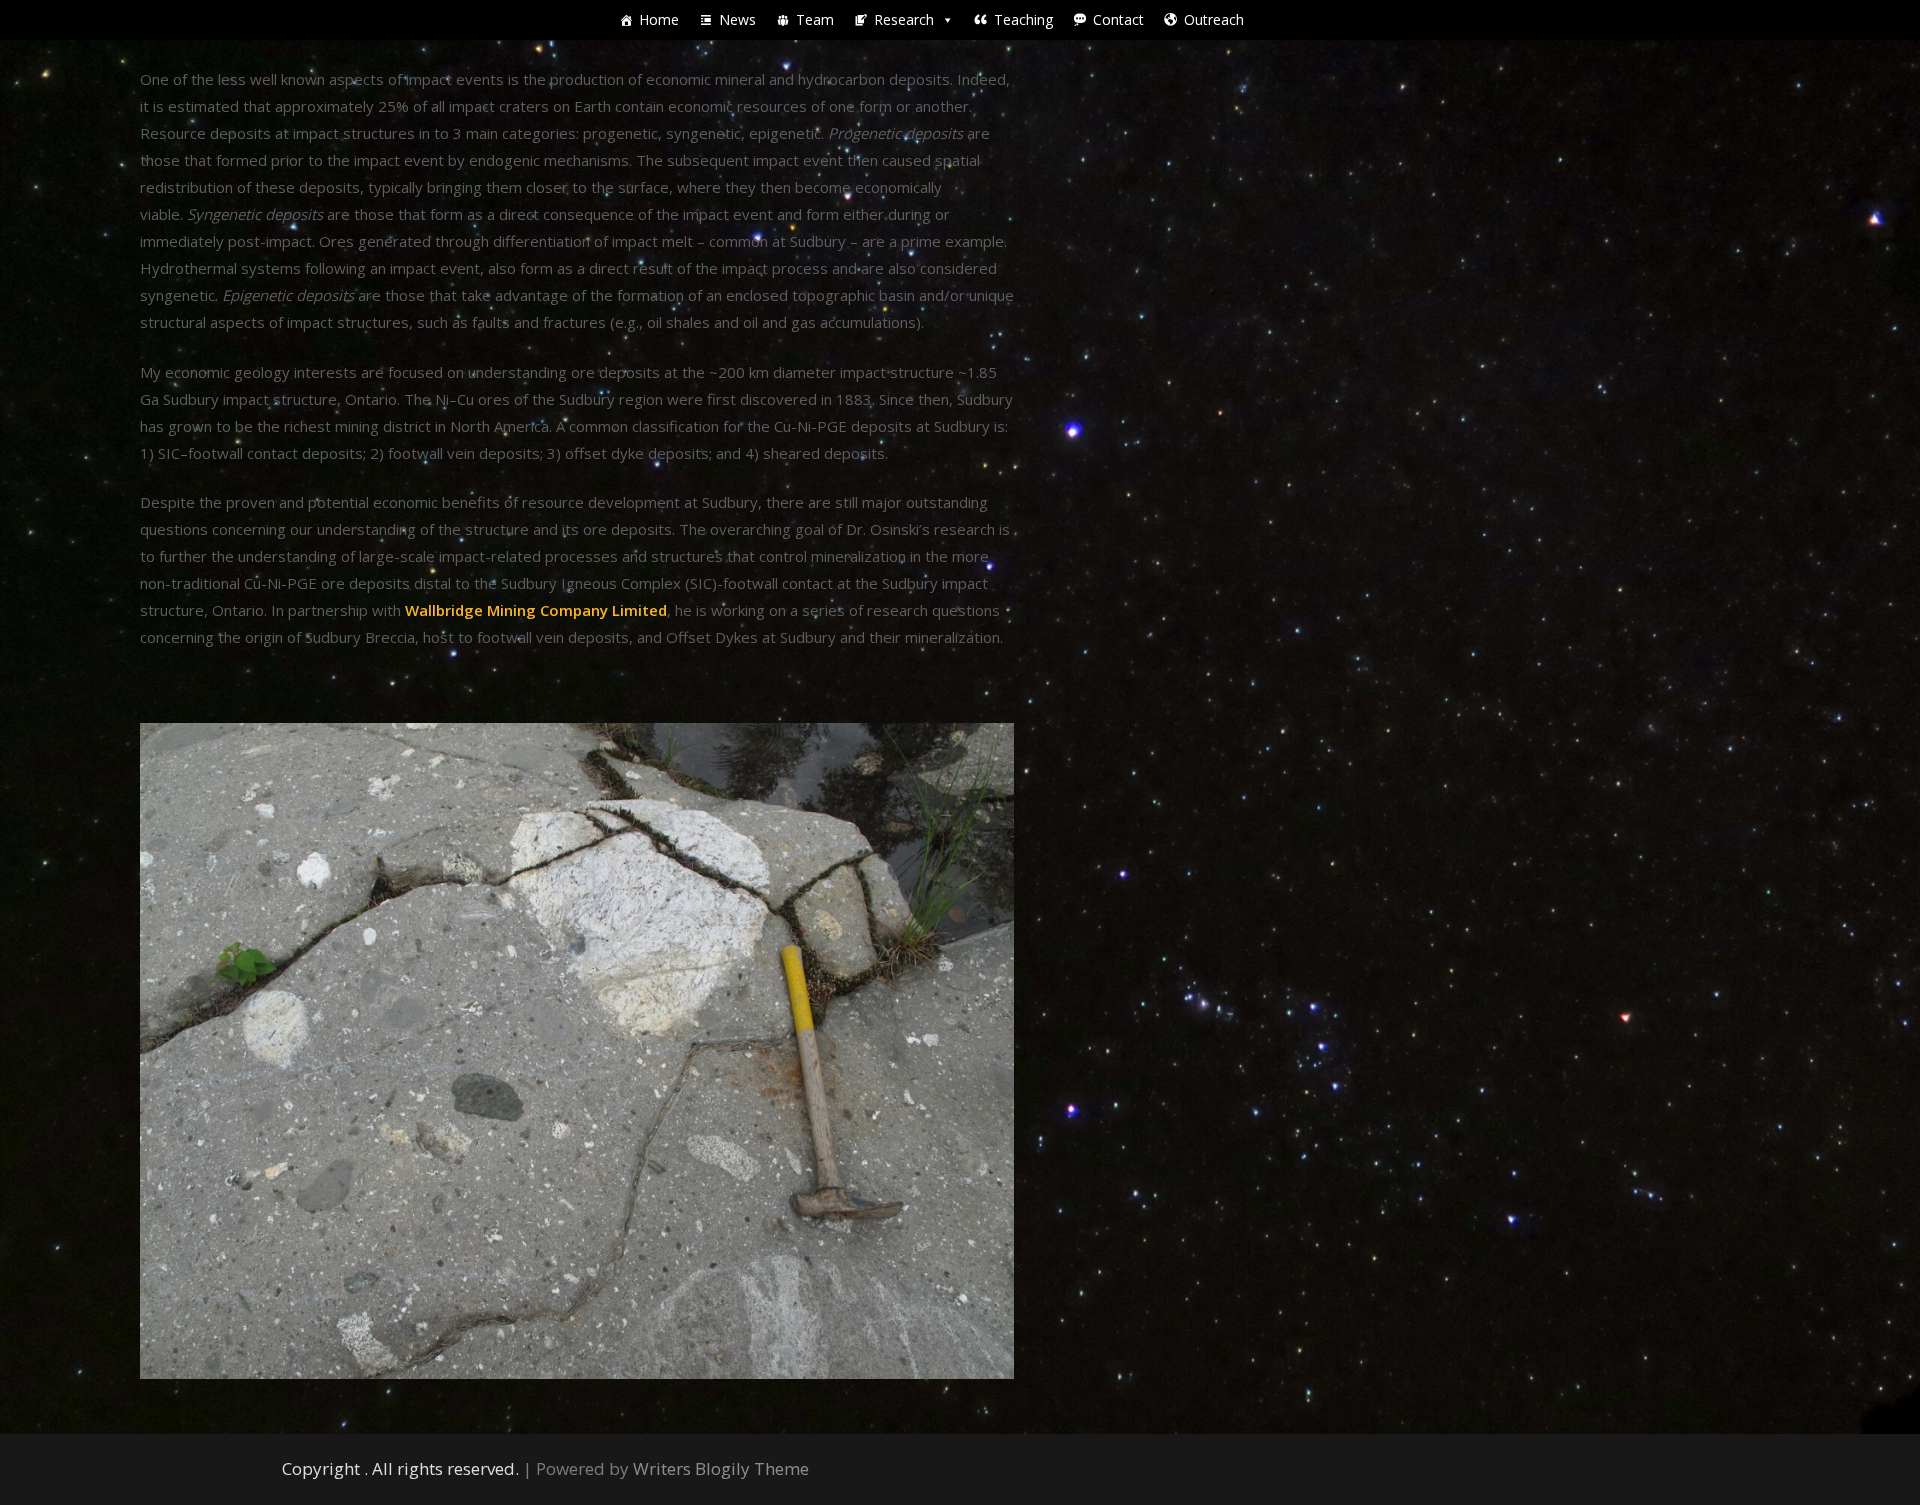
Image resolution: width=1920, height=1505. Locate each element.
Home (659, 19)
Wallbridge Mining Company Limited (536, 610)
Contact (1118, 19)
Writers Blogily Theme (721, 1468)
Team (815, 19)
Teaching (1023, 19)
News (737, 19)
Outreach (1214, 19)
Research (904, 19)
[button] (947, 20)
